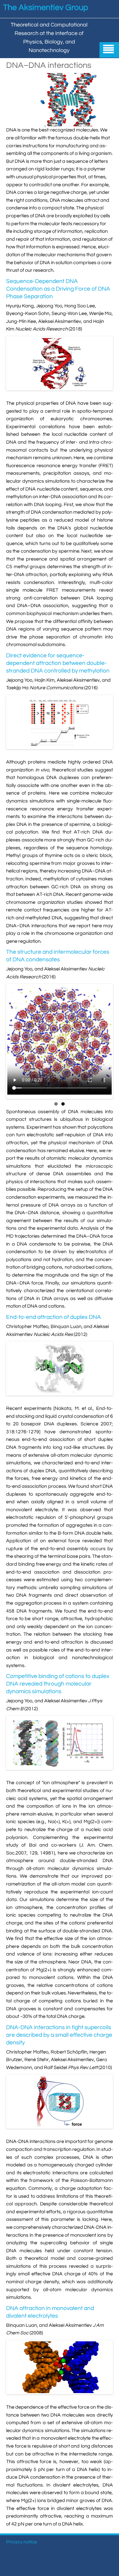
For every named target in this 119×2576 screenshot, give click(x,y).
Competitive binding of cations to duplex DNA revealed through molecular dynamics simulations (58, 1684)
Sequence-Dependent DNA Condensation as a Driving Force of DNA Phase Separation (58, 289)
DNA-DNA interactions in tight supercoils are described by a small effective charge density (59, 2035)
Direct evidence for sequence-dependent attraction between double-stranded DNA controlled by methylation (58, 663)
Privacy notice (22, 2542)
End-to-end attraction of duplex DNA (54, 1317)
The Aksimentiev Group (46, 8)
